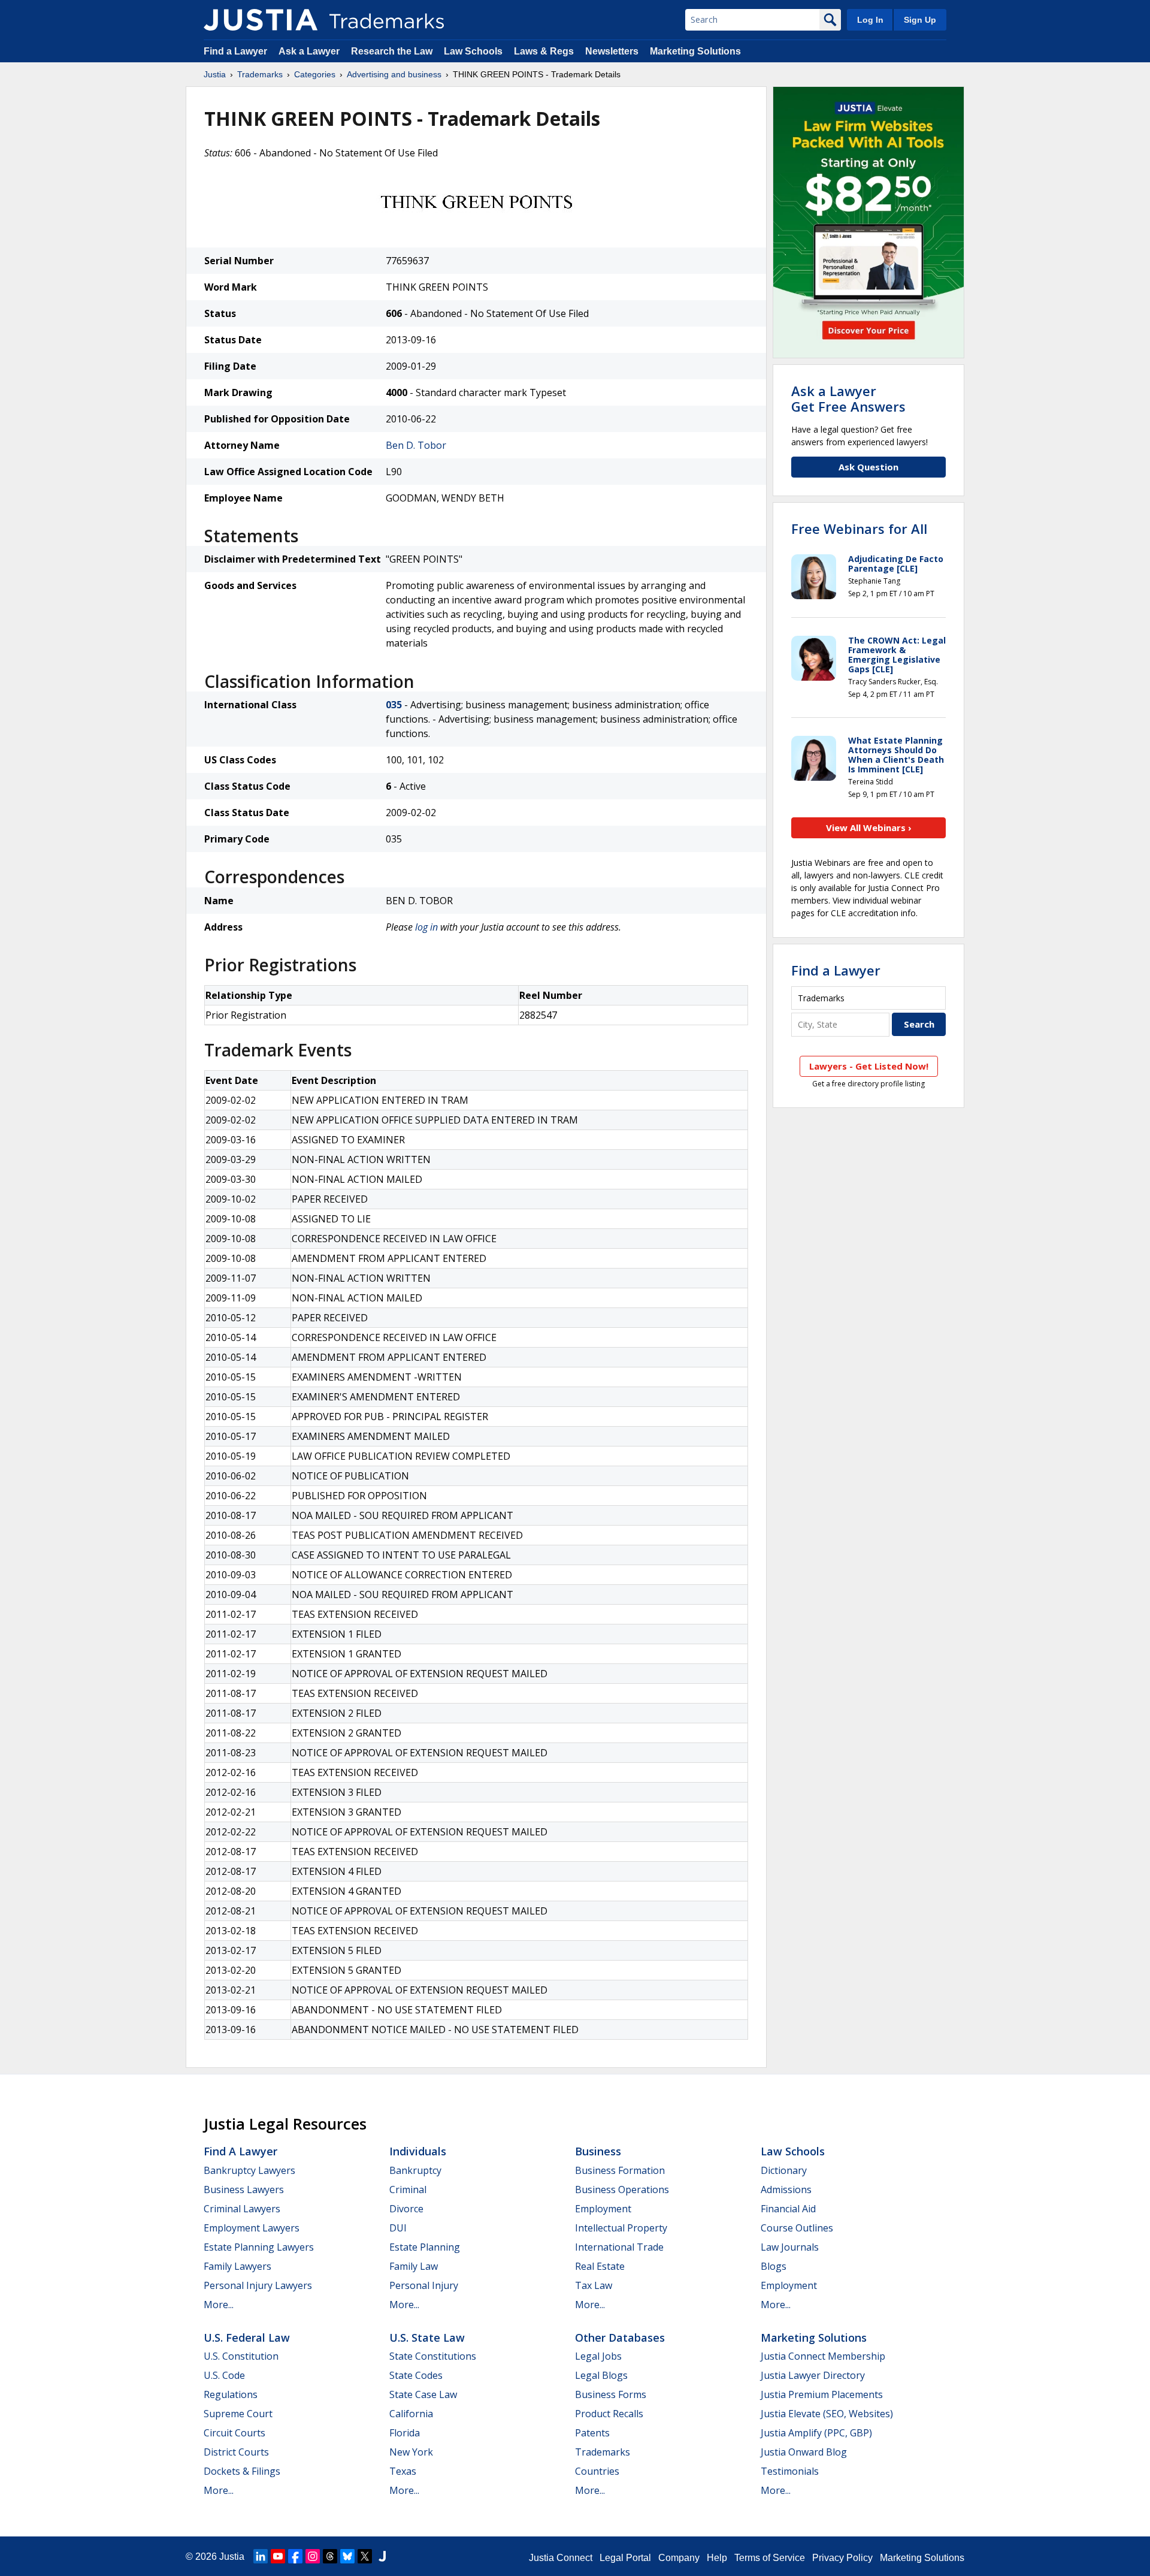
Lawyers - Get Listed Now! (869, 1066)
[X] (365, 2556)
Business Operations (622, 2190)
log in (426, 927)
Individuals (418, 2151)
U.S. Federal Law (247, 2338)
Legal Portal (625, 2558)
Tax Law (594, 2285)
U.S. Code (224, 2375)
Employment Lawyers (252, 2228)
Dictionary (784, 2170)
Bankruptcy (415, 2170)
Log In (870, 20)
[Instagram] (313, 2556)
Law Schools (473, 51)
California (411, 2414)
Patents (592, 2433)
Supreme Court (238, 2414)
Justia (215, 74)
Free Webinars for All (859, 529)
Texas (403, 2471)
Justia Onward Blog (804, 2452)
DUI (398, 2228)
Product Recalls (609, 2414)
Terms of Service (770, 2558)
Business (598, 2151)
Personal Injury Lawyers (258, 2285)
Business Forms (611, 2394)
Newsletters (612, 51)
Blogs (774, 2266)
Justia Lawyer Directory (813, 2375)
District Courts (236, 2452)
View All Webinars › (869, 828)
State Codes (416, 2375)
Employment (603, 2209)
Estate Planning (425, 2247)
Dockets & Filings (242, 2471)
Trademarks (260, 74)
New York (411, 2452)
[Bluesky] (347, 2556)
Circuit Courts (234, 2433)
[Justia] (261, 20)
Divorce (406, 2209)
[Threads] (330, 2556)
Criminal (408, 2190)
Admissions (786, 2190)
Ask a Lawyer (309, 51)
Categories (315, 74)
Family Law (414, 2266)
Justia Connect (561, 2558)
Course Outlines (797, 2228)
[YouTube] (278, 2556)
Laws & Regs (544, 51)
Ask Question (868, 467)
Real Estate (600, 2266)
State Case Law (423, 2394)
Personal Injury (424, 2285)
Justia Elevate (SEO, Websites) (827, 2414)
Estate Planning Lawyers (259, 2247)
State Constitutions (433, 2356)
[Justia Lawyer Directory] (382, 2556)
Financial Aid (788, 2209)
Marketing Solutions (695, 51)
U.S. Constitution (241, 2356)
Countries (597, 2471)
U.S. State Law (427, 2338)
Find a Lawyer (235, 51)
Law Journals (790, 2247)
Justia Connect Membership (823, 2356)
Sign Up (920, 20)
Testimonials (790, 2471)
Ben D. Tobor (416, 445)
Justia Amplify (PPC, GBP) (816, 2433)
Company (679, 2558)
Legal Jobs (598, 2356)
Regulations (231, 2394)
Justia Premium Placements (822, 2394)
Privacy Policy (842, 2558)
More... (219, 2305)
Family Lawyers (237, 2266)
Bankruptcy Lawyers (249, 2170)
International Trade (619, 2247)
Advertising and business (394, 74)
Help (717, 2558)
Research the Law (392, 51)
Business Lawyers (244, 2190)
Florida (405, 2433)
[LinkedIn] (261, 2556)
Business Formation (620, 2170)
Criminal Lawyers (242, 2209)
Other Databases (620, 2338)
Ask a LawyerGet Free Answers (848, 398)
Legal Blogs (601, 2375)
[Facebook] (295, 2556)
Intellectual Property (621, 2228)
